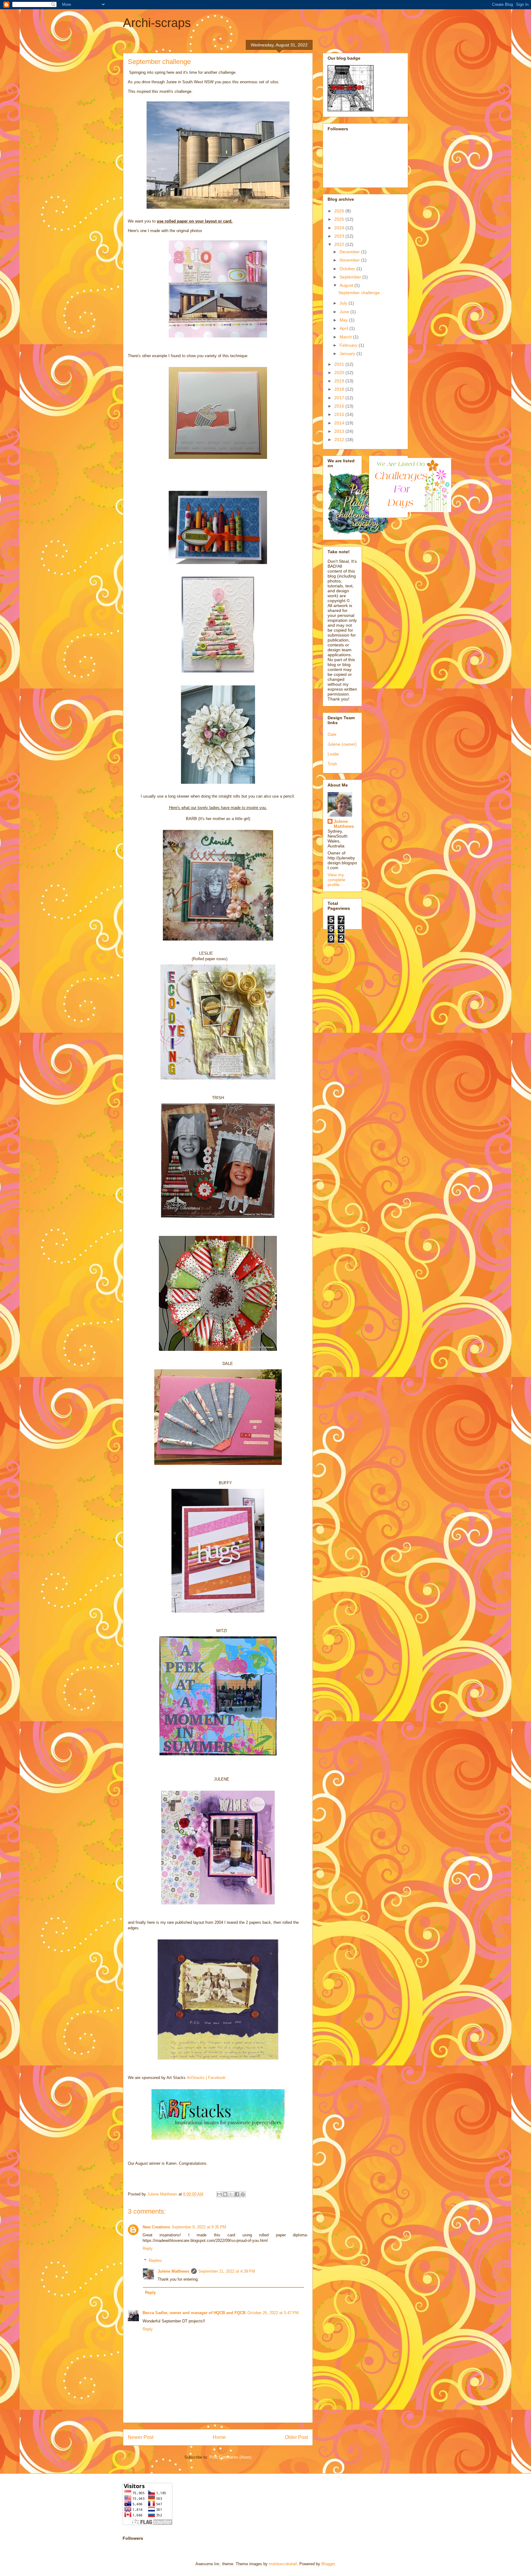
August (347, 285)
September (351, 277)
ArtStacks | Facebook (206, 2078)
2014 (340, 423)
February (349, 345)
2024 (340, 228)
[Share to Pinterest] (243, 2194)
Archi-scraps (157, 23)
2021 (340, 364)
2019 (340, 381)
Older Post (296, 2437)
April (344, 328)
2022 (340, 244)
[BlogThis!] (225, 2194)
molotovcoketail (283, 2564)
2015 (340, 414)
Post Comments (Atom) (230, 2457)
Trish (332, 764)
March (346, 337)
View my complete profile (336, 880)
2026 (340, 211)
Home (219, 2437)
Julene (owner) (342, 744)
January (348, 353)
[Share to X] (231, 2194)
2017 (340, 398)
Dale (332, 734)
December (350, 252)
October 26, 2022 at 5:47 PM (273, 2313)
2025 (340, 219)
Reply (148, 2249)
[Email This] (219, 2194)
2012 (340, 440)
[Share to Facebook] (237, 2194)
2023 (340, 236)
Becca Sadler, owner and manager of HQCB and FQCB (194, 2313)
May (344, 320)
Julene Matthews (173, 2271)
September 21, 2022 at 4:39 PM (227, 2271)
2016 (340, 406)
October (348, 269)
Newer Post (141, 2437)
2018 (340, 389)
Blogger (328, 2564)
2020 (340, 373)
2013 (340, 431)
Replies (155, 2260)
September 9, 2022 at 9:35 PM (199, 2227)
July (344, 303)
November (350, 260)
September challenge (359, 293)
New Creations (156, 2227)
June (345, 312)
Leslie (333, 754)
